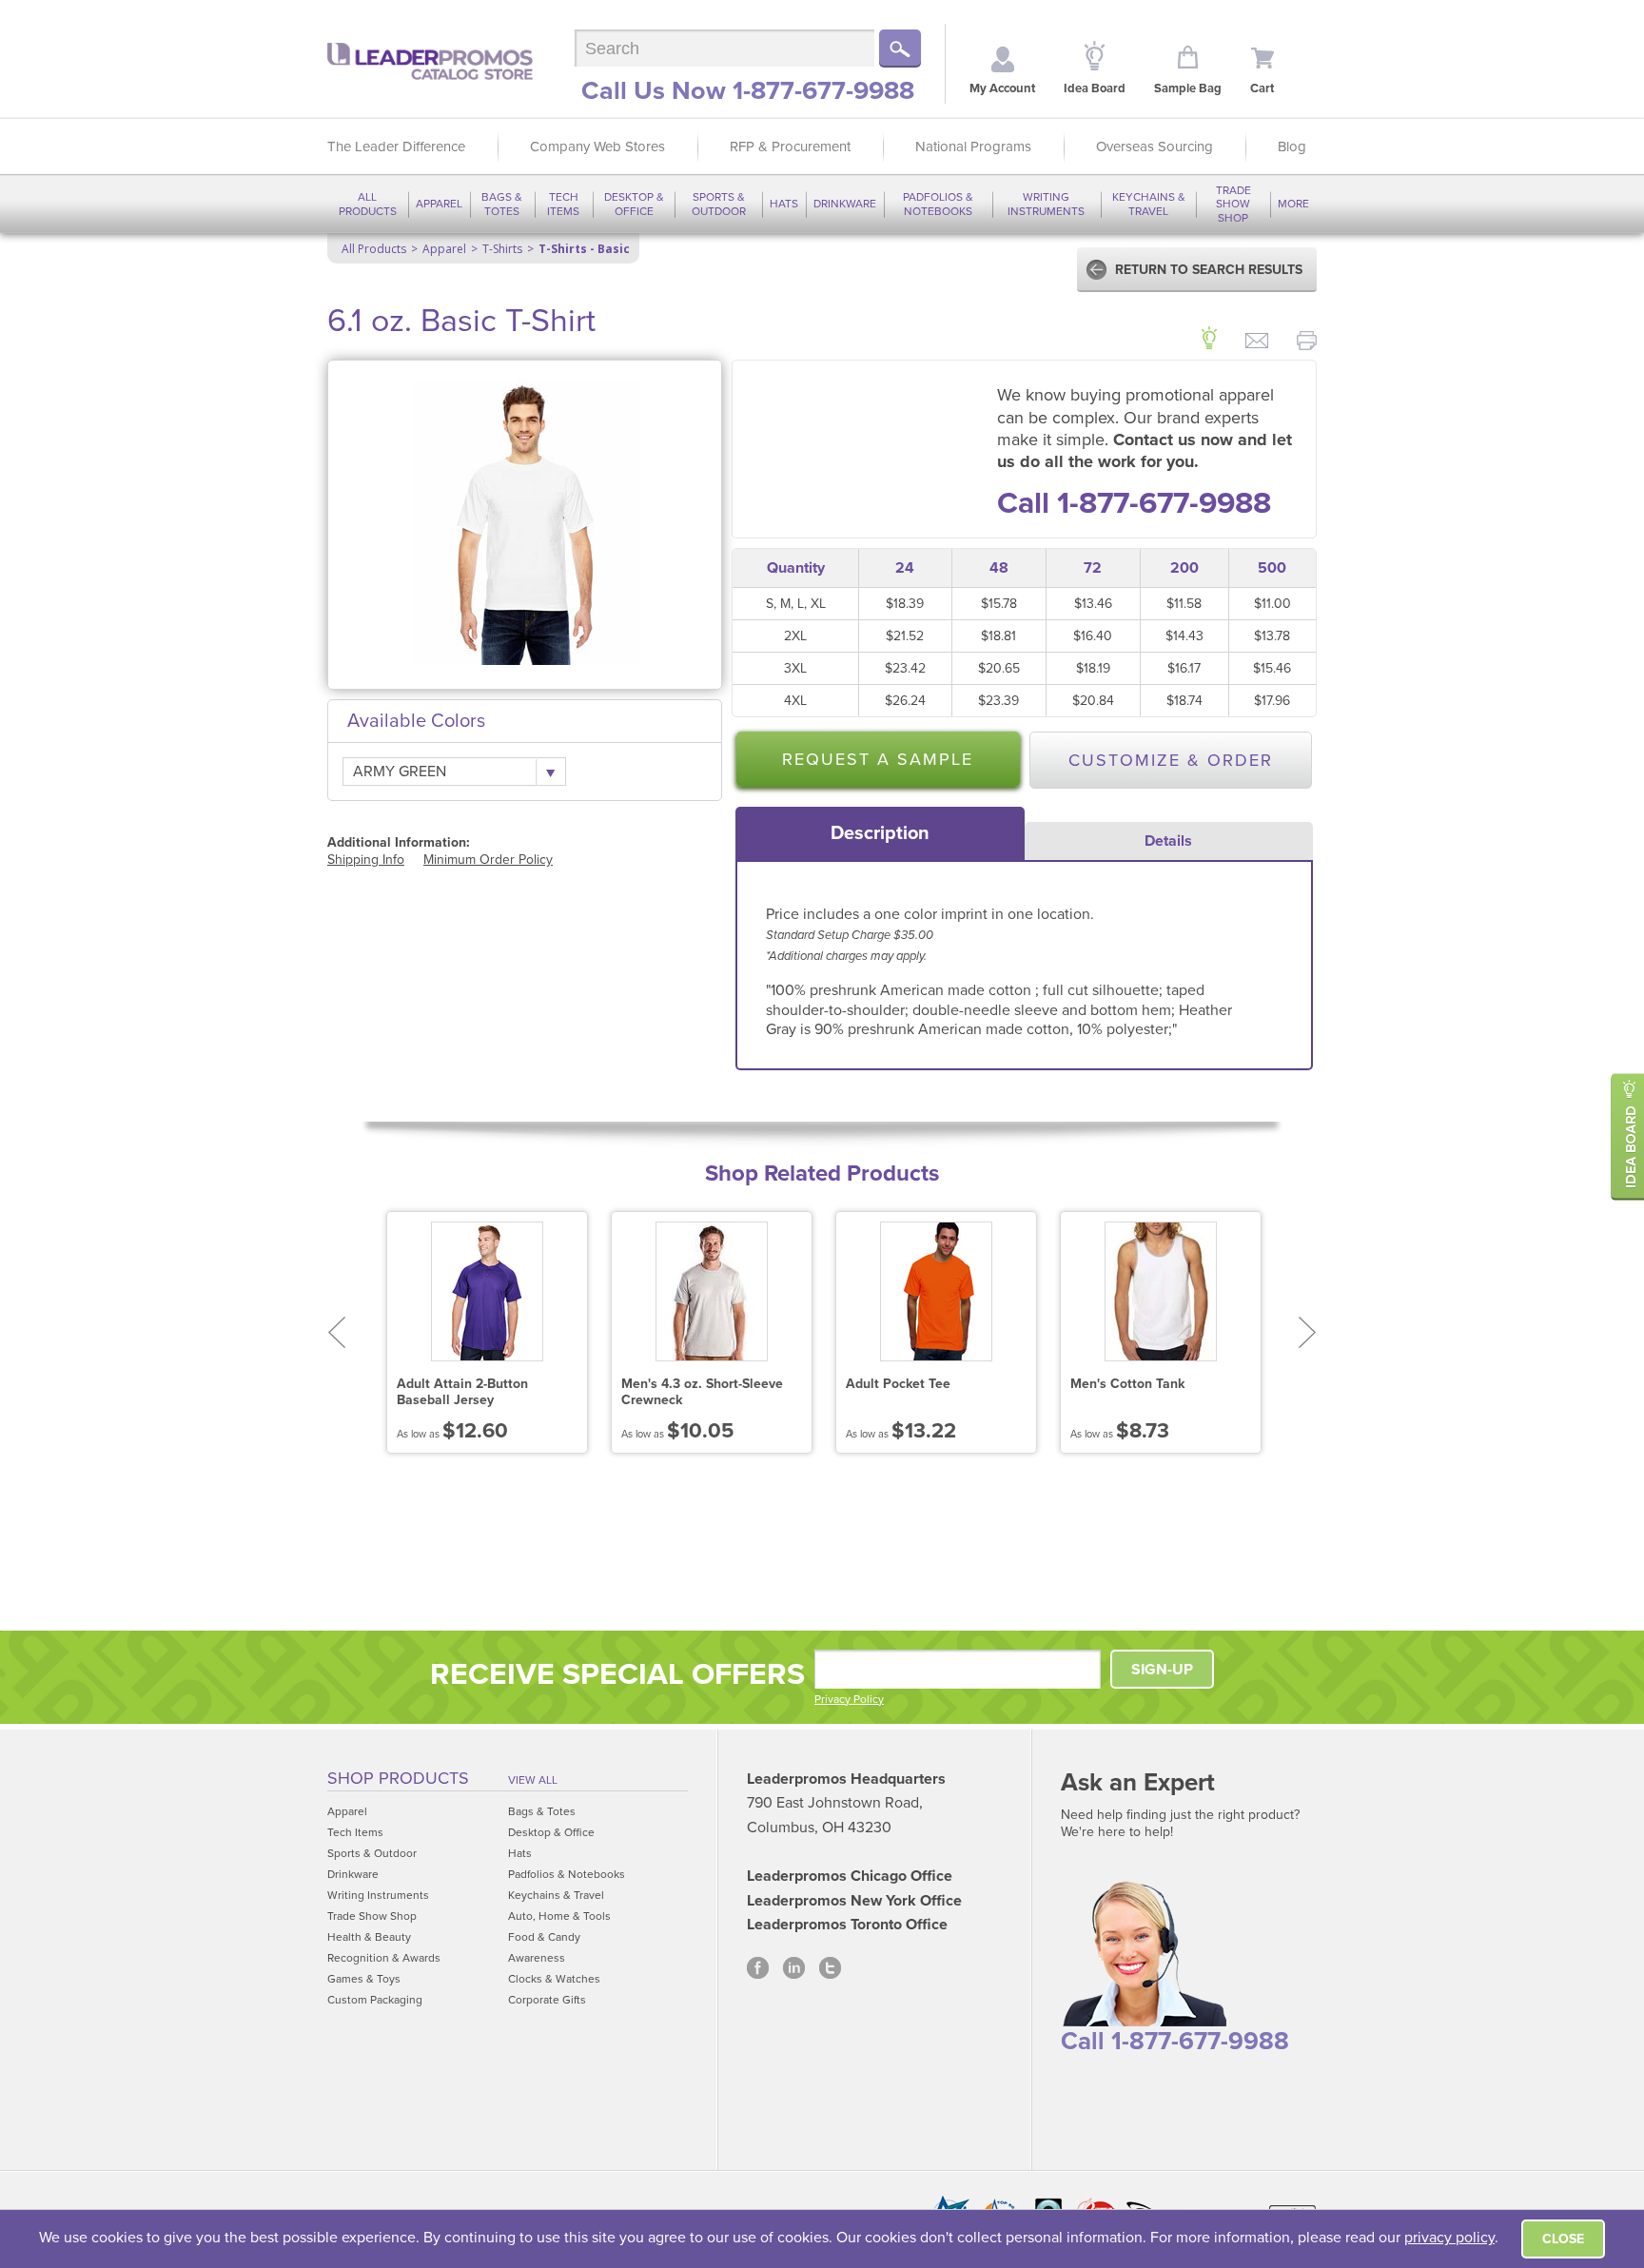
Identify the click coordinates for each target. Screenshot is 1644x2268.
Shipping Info (366, 860)
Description (880, 833)
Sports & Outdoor (719, 204)
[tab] (880, 833)
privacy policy (1449, 2238)
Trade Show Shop (1233, 204)
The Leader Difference (396, 147)
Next (1308, 1332)
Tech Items (563, 204)
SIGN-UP (1162, 1670)
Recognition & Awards (384, 1958)
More (1293, 204)
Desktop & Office (634, 204)
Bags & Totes (502, 204)
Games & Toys (364, 1979)
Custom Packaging (375, 2000)
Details (1168, 841)
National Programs (973, 147)
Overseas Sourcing (1155, 147)
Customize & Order (1171, 760)
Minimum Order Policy (488, 860)
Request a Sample (878, 759)
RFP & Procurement (790, 147)
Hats (784, 204)
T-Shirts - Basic (584, 249)
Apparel (439, 204)
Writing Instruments (1046, 204)
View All (533, 1780)
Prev (336, 1332)
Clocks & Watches (554, 1979)
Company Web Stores (597, 147)
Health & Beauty (369, 1937)
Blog (1292, 147)
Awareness (537, 1958)
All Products (368, 204)
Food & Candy (544, 1937)
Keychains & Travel (1149, 204)
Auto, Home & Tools (559, 1916)
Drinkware (845, 204)
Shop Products (398, 1778)
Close (1563, 2239)
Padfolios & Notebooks (938, 204)
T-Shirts (502, 249)
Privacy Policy (849, 1699)
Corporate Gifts (547, 2000)
